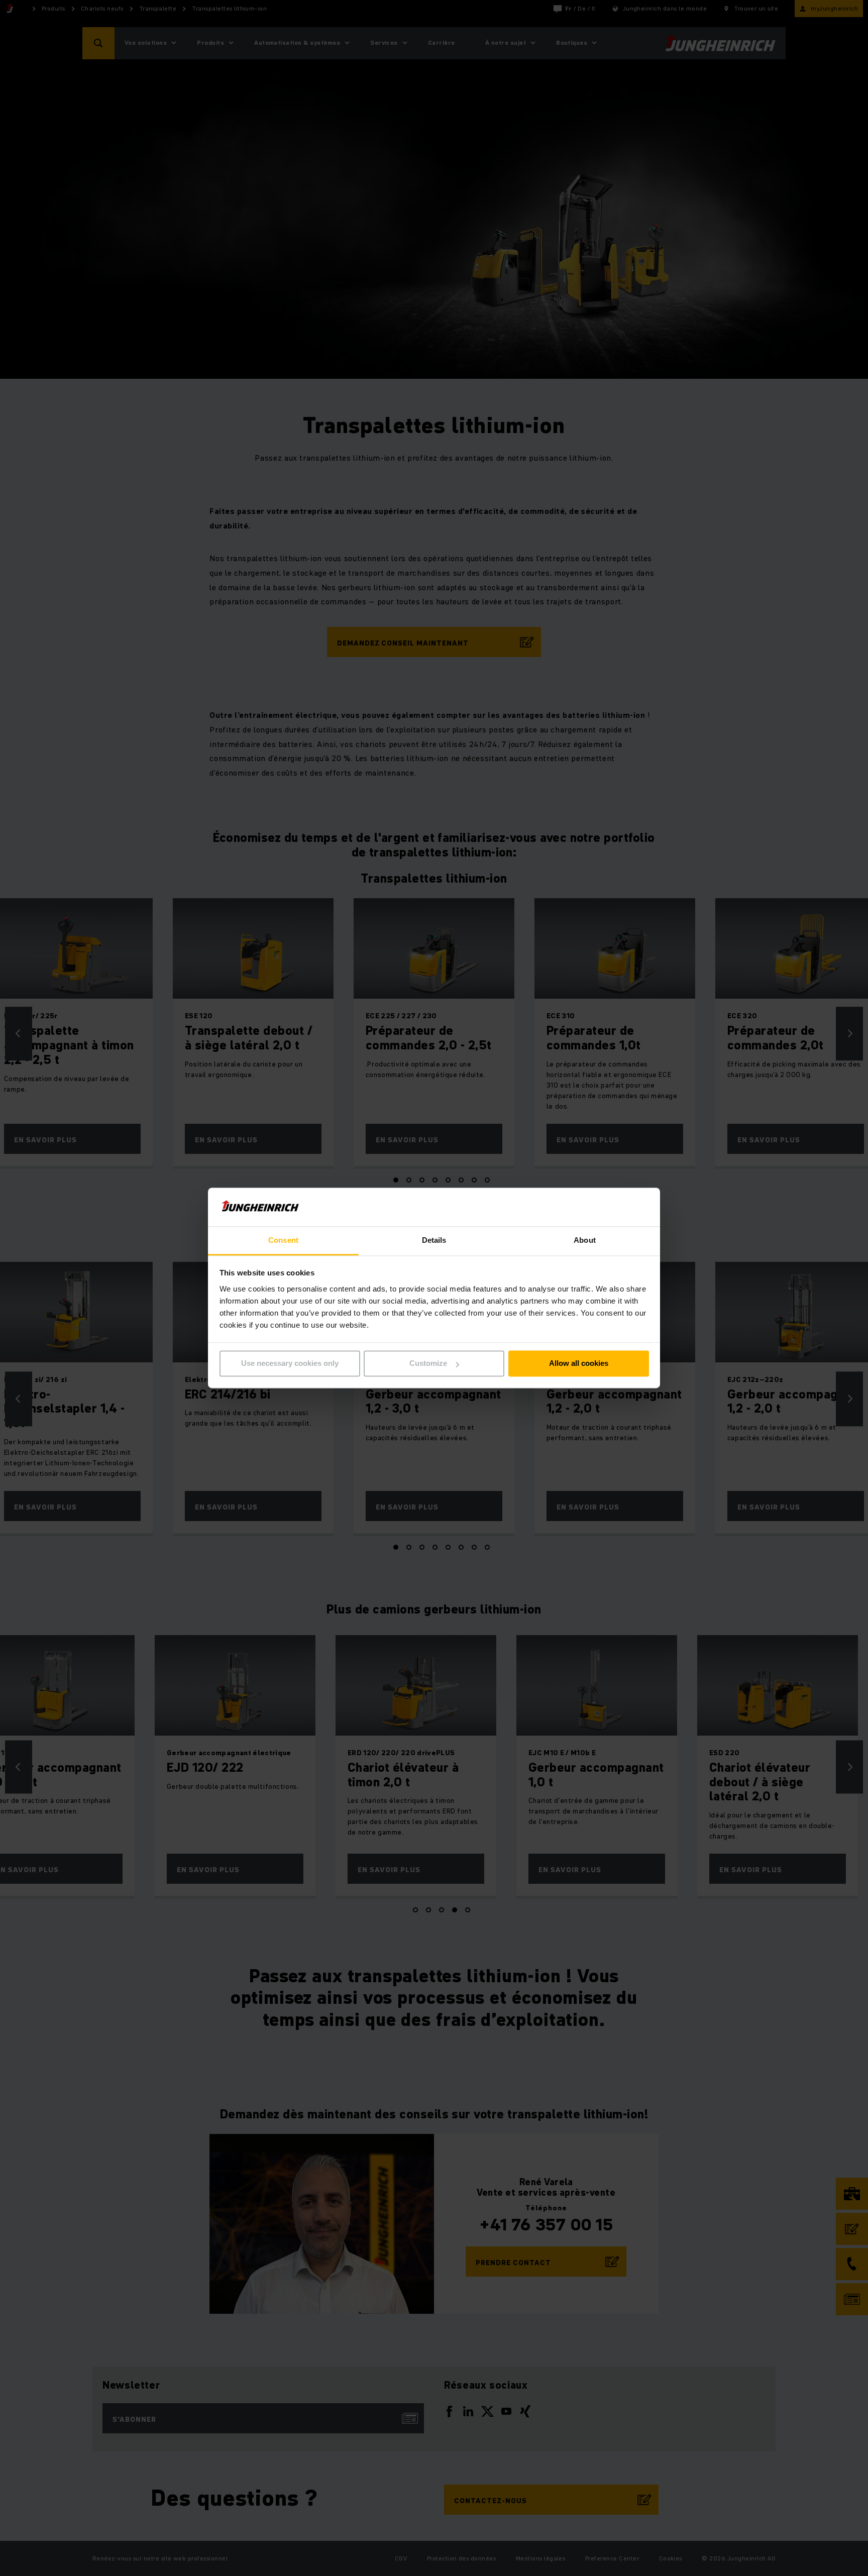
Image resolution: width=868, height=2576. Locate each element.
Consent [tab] (283, 1240)
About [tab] (585, 1240)
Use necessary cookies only (290, 1364)
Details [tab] (434, 1240)
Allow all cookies (579, 1364)
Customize (428, 1364)
